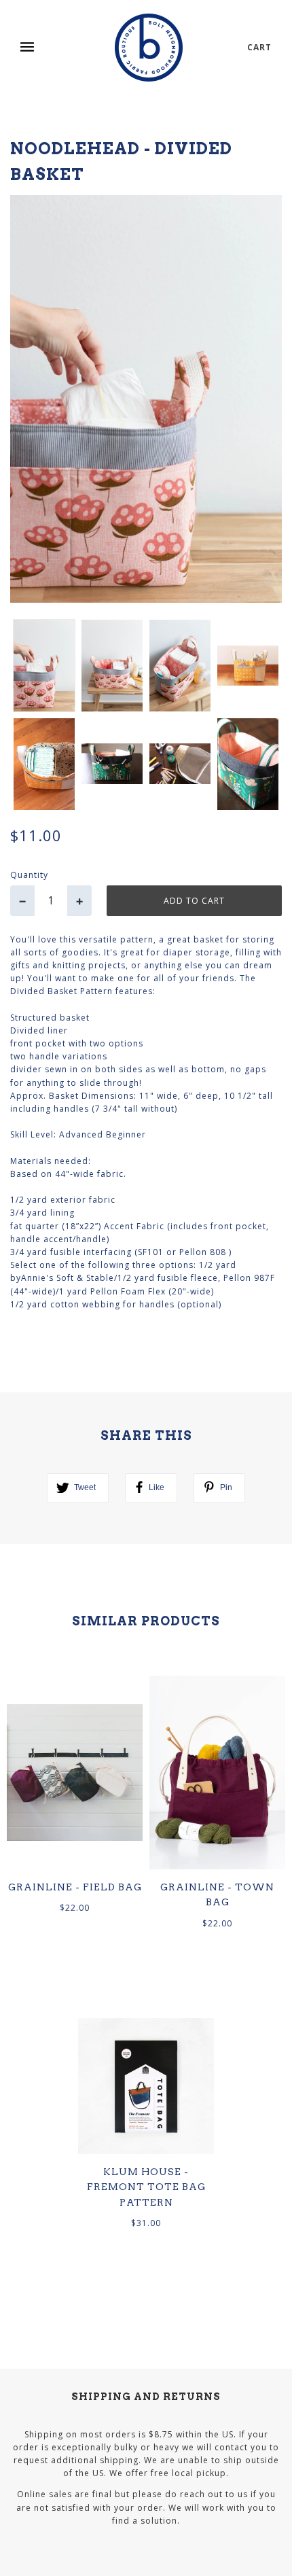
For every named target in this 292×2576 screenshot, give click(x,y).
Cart (259, 47)
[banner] (149, 48)
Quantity (29, 875)
